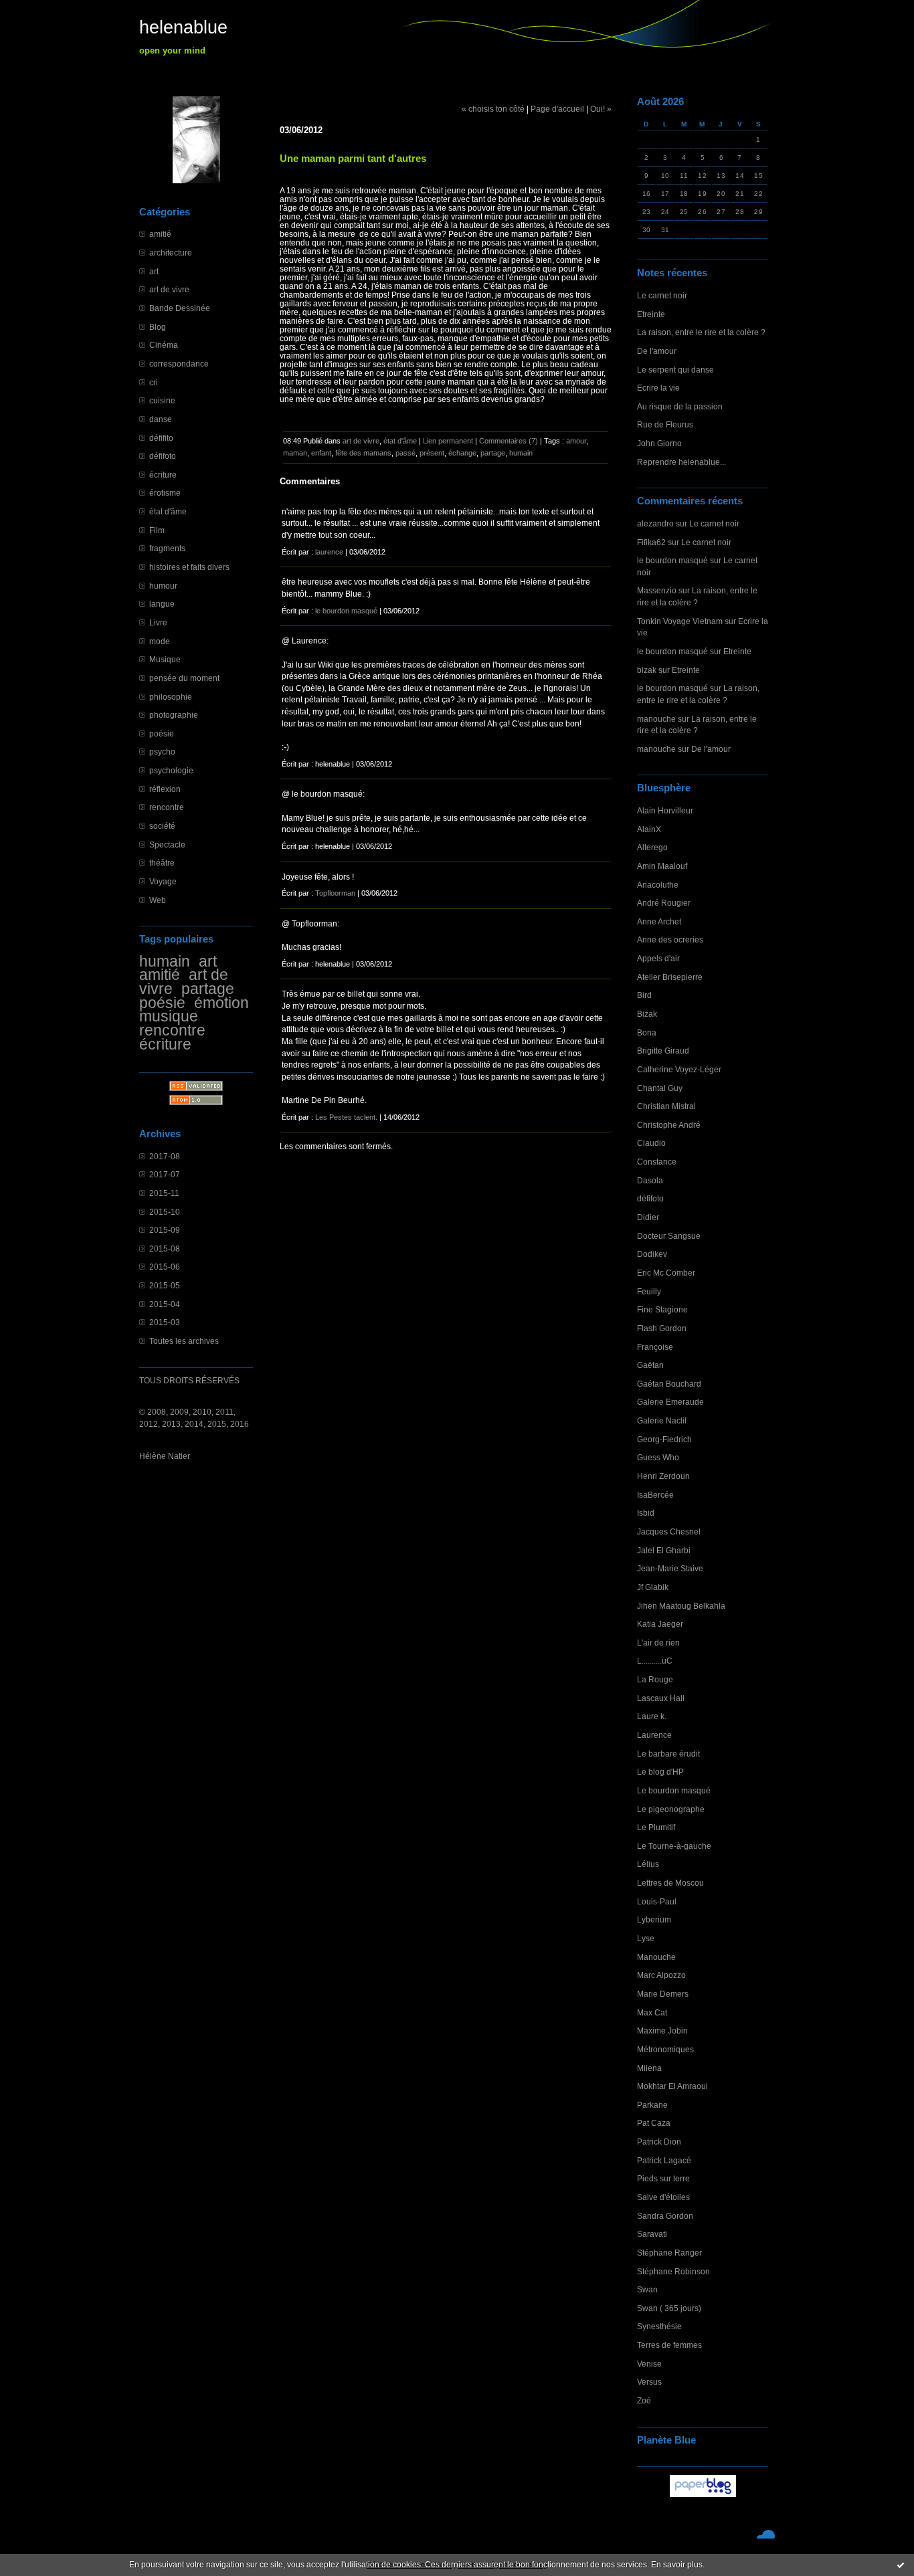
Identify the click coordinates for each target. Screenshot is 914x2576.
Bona (647, 1032)
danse (161, 419)
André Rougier (664, 903)
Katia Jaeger (660, 1624)
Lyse (646, 1938)
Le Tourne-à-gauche (674, 1846)
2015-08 (165, 1249)
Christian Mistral (666, 1106)
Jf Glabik (653, 1587)
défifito (161, 438)
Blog (158, 327)
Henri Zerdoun (663, 1476)
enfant (321, 453)
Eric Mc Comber (666, 1273)
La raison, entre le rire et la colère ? (701, 332)
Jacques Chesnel (669, 1531)
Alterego (652, 847)
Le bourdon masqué (674, 1790)
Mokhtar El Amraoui (672, 2086)
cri (154, 382)
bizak (647, 670)
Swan (647, 2289)
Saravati (652, 2234)
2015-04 (165, 1304)
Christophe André (669, 1125)
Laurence (654, 1735)
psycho (162, 752)
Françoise (655, 1347)
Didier (648, 1217)
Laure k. (652, 1716)
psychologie (171, 770)
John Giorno (659, 443)
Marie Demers (663, 1994)
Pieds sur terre (663, 2178)
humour (163, 586)
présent (432, 453)
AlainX (649, 829)
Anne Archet (659, 921)
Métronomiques (665, 2049)
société (162, 826)
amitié (160, 234)
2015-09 (165, 1230)
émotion (221, 1003)
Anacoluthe (658, 885)
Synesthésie (659, 2326)
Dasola (650, 1180)
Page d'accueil (557, 109)
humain (165, 961)
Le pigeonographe (671, 1809)
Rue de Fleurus (665, 424)
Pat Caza (654, 2123)
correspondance (179, 364)
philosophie (171, 697)
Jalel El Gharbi (664, 1550)
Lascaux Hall (661, 1698)
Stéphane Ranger (669, 2253)
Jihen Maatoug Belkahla (681, 1606)
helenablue (183, 27)
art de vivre (169, 289)
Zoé (644, 2400)
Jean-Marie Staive (670, 1568)
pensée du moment (184, 678)
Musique (165, 659)
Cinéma (164, 345)
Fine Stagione (662, 1309)
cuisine (162, 400)
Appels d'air (658, 958)
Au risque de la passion (680, 406)
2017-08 (165, 1156)
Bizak (647, 1014)
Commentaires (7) (509, 441)
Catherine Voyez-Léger (679, 1069)
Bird (644, 995)
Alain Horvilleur (665, 810)
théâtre (162, 863)
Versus (649, 2382)
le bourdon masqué (672, 560)
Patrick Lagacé (664, 2160)
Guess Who (658, 1457)
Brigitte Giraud (663, 1051)
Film (157, 530)
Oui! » (601, 109)
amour (576, 441)
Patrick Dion (659, 2142)
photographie (174, 715)
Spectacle (167, 845)
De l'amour (657, 351)
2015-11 (164, 1193)
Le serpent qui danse (675, 370)
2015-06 (165, 1267)
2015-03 (165, 1322)
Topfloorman (335, 893)
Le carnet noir (662, 295)
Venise (649, 2364)
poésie (162, 733)
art (154, 271)
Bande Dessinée (180, 308)
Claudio (651, 1143)
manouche (656, 719)
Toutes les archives (184, 1341)
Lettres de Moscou (670, 1883)
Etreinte (651, 314)
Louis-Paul (657, 1901)
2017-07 (165, 1174)
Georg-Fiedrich (664, 1439)
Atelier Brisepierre (670, 977)
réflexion (165, 789)
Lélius (648, 1864)
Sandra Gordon (665, 2216)
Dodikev (652, 1254)
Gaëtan (650, 1365)
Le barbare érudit (668, 1754)
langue (162, 604)
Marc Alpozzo (661, 1975)
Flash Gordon (662, 1328)
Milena (649, 2068)
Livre (158, 622)
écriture (163, 475)
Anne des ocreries (670, 939)
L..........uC (655, 1661)
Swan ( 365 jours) (669, 2308)
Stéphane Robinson (673, 2271)
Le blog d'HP (660, 1772)
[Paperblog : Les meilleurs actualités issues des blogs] (703, 2497)
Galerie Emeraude (670, 1402)
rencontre (167, 807)
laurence (329, 552)
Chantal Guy (660, 1088)
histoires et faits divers (189, 567)
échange (462, 453)
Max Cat (652, 2012)
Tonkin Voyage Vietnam (680, 621)
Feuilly (649, 1291)
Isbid (646, 1513)
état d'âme (168, 511)
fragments (167, 548)
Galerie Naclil (662, 1420)
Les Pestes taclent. (346, 1117)
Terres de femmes (669, 2345)
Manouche (656, 1957)
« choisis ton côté (493, 109)
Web (158, 900)
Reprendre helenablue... (681, 462)
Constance (657, 1162)
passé (405, 453)
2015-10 (165, 1212)
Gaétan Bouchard (669, 1384)
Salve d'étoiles (663, 2197)
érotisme (165, 493)
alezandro (655, 523)
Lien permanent (448, 441)
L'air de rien (658, 1643)
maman (295, 453)
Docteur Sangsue (669, 1236)
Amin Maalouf (662, 866)
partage (208, 989)
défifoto (163, 456)
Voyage (163, 881)
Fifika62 (651, 542)
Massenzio (657, 590)
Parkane (652, 2105)
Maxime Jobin (662, 2030)
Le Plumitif (656, 1827)
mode (160, 641)
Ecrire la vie (658, 388)
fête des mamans (363, 453)
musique (169, 1016)
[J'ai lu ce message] (901, 2565)
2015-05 (165, 1285)
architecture (171, 253)
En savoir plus (677, 2565)
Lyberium (654, 1919)
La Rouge (655, 1679)
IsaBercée (655, 1495)
